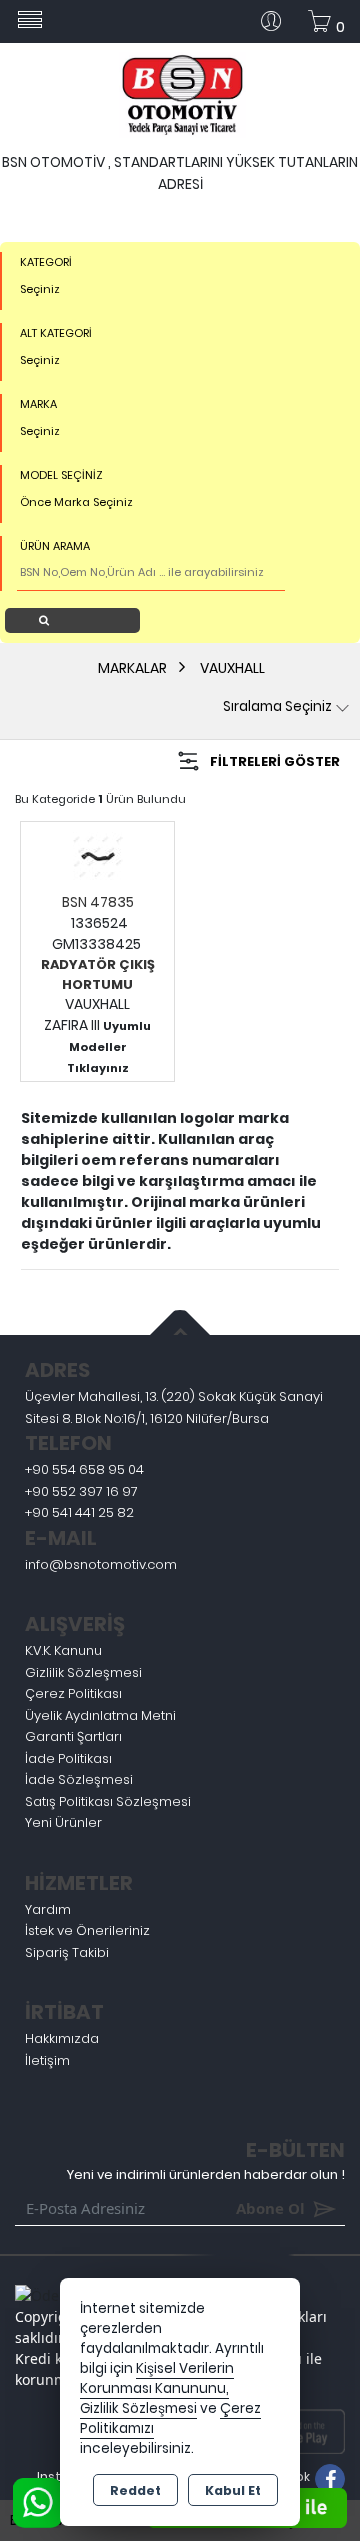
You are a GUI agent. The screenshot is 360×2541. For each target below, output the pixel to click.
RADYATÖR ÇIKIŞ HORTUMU (98, 974)
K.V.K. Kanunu (63, 1650)
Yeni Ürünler (63, 1822)
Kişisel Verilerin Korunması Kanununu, (157, 2378)
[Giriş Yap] (279, 21)
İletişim (47, 2060)
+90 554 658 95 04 (84, 1469)
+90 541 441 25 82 (79, 1512)
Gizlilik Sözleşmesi (83, 1672)
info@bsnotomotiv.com (101, 1564)
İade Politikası (68, 1758)
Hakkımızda (62, 2038)
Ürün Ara (78, 620)
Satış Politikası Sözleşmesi (108, 1801)
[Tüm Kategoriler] (30, 21)
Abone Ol (241, 2208)
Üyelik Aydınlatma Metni (100, 1715)
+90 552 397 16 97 (81, 1491)
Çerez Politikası (73, 1693)
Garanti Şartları (73, 1736)
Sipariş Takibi (67, 1952)
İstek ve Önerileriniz (87, 1930)
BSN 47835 (98, 902)
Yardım (48, 1909)
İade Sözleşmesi (79, 1779)
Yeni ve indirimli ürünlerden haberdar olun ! (206, 2174)
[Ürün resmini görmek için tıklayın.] (98, 856)
